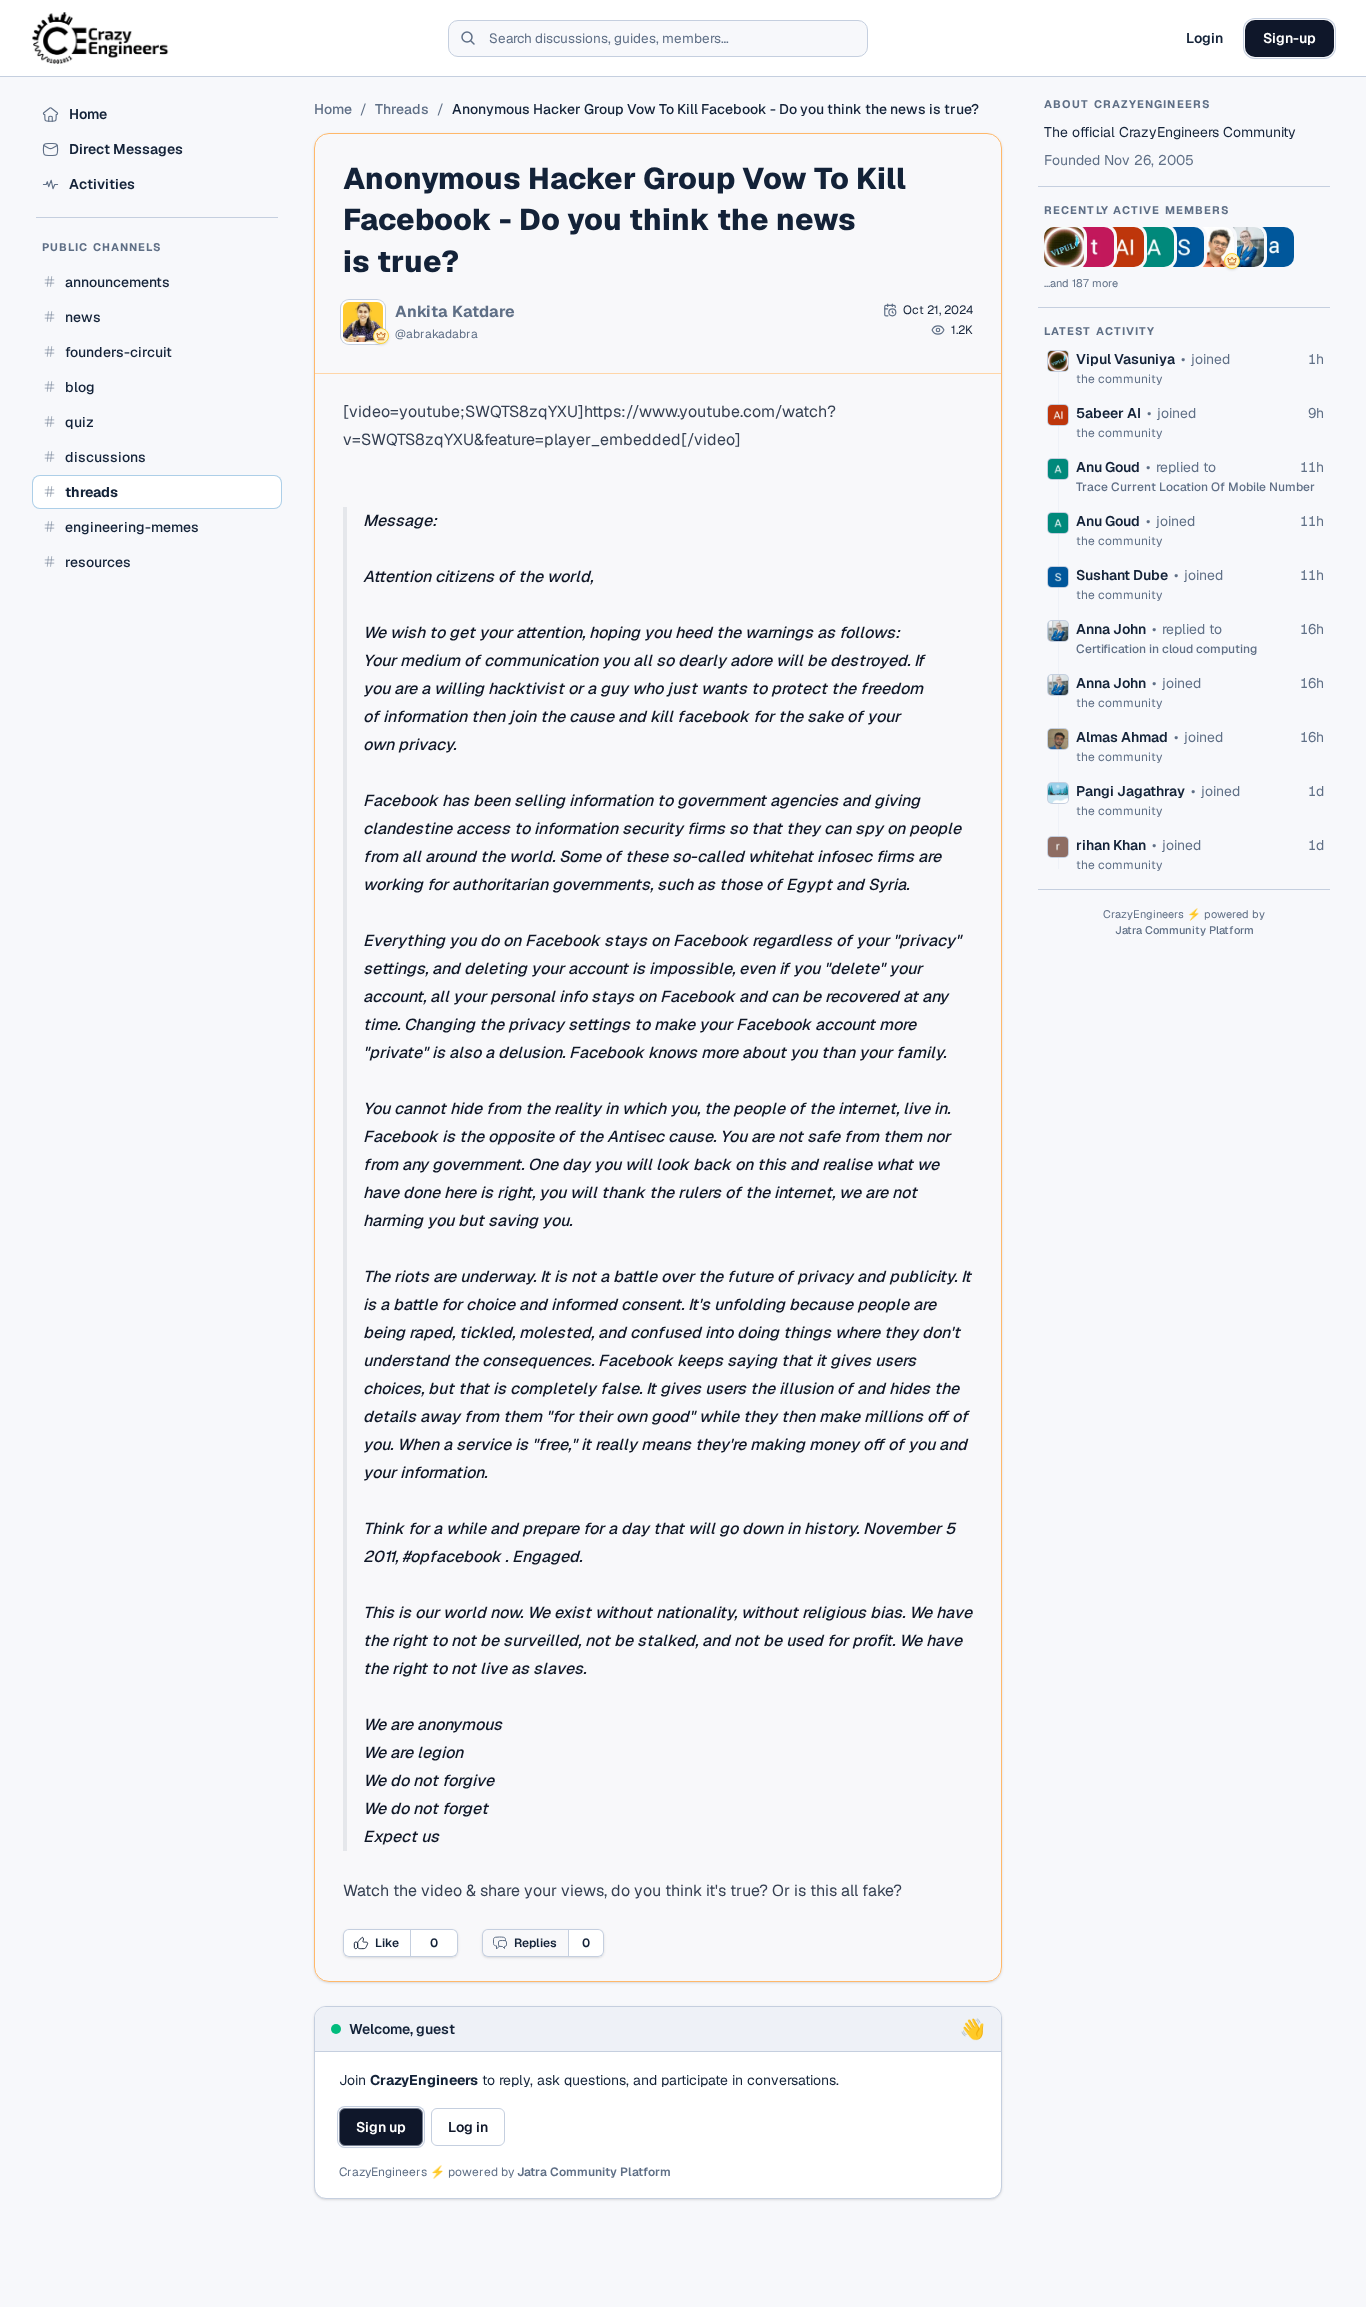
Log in (468, 2127)
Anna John (1111, 629)
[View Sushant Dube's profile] (1184, 247)
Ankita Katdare (455, 312)
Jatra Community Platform (594, 2172)
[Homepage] (101, 38)
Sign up (381, 2127)
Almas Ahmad (1122, 737)
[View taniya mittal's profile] (1094, 247)
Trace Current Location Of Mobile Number (1195, 487)
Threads (402, 109)
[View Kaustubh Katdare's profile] (1214, 247)
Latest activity (1100, 331)
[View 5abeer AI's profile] (1124, 247)
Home (333, 109)
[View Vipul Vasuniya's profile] (1064, 247)
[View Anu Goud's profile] (1154, 247)
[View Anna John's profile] (1244, 247)
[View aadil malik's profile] (1274, 247)
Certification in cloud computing (1166, 649)
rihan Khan (1111, 845)
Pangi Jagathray (1130, 791)
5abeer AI (1108, 413)
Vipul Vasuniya (1125, 359)
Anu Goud (1108, 467)
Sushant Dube (1122, 575)
